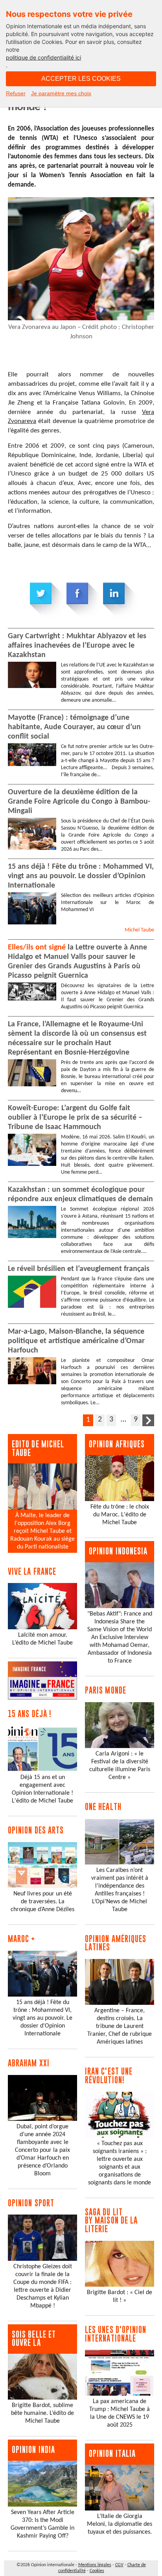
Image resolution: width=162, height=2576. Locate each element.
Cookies (97, 2571)
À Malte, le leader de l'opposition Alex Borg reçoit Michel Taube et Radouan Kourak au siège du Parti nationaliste (42, 1531)
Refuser (16, 93)
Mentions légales (95, 2565)
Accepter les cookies (81, 79)
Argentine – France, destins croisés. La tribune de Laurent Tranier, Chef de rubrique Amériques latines (120, 2026)
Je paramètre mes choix (61, 93)
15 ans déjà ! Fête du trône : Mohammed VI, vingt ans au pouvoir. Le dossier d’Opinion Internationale (81, 876)
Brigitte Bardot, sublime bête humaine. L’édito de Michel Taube (42, 2413)
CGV (119, 2565)
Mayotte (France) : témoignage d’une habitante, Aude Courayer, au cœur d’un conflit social (74, 727)
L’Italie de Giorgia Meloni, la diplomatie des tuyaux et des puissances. (120, 2524)
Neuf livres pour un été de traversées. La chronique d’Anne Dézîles (42, 1902)
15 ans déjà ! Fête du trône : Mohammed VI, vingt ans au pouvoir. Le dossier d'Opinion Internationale (42, 2018)
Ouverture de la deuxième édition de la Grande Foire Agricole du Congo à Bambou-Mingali (79, 802)
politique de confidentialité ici (43, 57)
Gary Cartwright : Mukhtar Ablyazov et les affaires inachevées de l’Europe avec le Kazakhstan (77, 646)
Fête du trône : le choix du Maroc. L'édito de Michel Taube (120, 1515)
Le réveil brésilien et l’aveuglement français (79, 1269)
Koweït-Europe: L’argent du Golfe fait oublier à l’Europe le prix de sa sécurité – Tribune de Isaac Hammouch (75, 1118)
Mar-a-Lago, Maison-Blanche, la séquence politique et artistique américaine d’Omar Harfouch (76, 1341)
